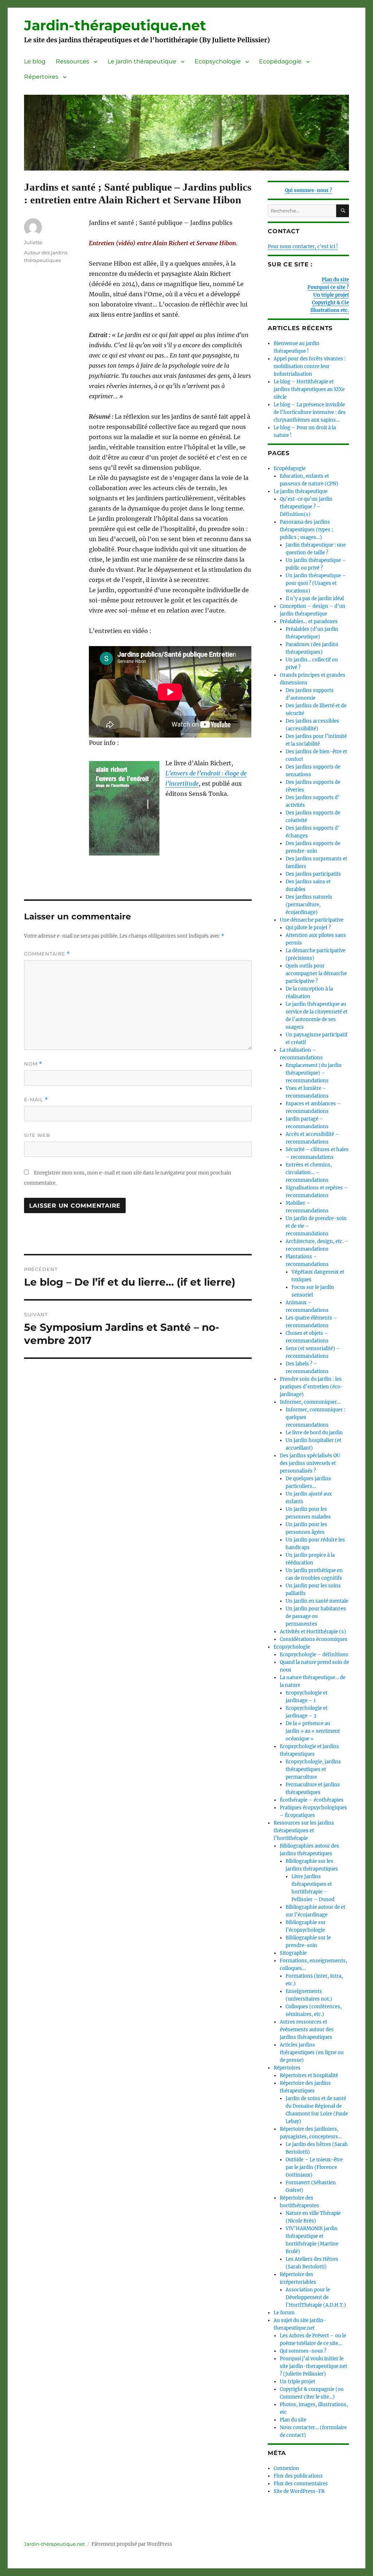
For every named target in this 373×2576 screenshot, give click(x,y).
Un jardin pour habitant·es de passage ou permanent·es (316, 1616)
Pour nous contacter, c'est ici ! (303, 247)
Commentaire (47, 954)
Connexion (286, 2468)
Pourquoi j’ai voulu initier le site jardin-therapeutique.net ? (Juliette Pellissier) (313, 2366)
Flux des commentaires (301, 2484)
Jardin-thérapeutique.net (115, 25)
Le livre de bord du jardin (314, 1433)
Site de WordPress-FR (299, 2491)
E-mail (36, 1100)
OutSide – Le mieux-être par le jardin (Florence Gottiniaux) (314, 2167)
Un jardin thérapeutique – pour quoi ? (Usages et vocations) (316, 583)
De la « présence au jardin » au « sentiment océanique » (313, 1731)
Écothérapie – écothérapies (312, 1800)
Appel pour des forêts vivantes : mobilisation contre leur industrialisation (310, 366)
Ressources (72, 61)
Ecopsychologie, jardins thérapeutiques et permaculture (313, 1769)
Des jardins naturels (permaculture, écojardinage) (309, 905)
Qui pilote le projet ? (308, 928)
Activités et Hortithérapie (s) (313, 1632)
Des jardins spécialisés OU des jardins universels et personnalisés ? (310, 1463)
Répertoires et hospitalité (309, 2075)
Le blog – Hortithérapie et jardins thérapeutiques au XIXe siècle (309, 389)
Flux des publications (298, 2476)
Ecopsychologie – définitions (314, 1655)
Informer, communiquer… (310, 1402)
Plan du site (335, 280)
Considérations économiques (314, 1639)
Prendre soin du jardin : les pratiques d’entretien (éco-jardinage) (311, 1387)
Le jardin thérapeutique (142, 61)
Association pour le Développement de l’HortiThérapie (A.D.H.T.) (316, 2297)
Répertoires (41, 77)
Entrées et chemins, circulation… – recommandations (309, 1172)
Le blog (35, 61)
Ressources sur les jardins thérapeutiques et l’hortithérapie (304, 1831)
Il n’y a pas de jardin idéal (315, 599)
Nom (33, 1064)
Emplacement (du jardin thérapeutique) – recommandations (314, 1073)
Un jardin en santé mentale (317, 1601)
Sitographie (293, 1953)
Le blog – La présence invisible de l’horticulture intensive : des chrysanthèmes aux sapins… (310, 412)
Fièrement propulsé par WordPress (132, 2544)
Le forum (284, 2313)
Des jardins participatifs (313, 874)
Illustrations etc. (330, 310)
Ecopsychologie (218, 61)
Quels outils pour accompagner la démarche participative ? (316, 974)
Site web (37, 1135)
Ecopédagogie (280, 61)
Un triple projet (331, 295)
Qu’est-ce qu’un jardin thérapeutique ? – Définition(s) (306, 507)
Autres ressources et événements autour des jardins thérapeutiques (307, 2030)
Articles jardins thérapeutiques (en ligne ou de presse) (312, 2053)
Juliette (33, 242)
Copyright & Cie (330, 303)
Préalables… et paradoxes (309, 621)
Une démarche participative (312, 920)
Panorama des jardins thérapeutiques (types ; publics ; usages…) (306, 530)
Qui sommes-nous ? (309, 190)
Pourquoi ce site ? (328, 287)
